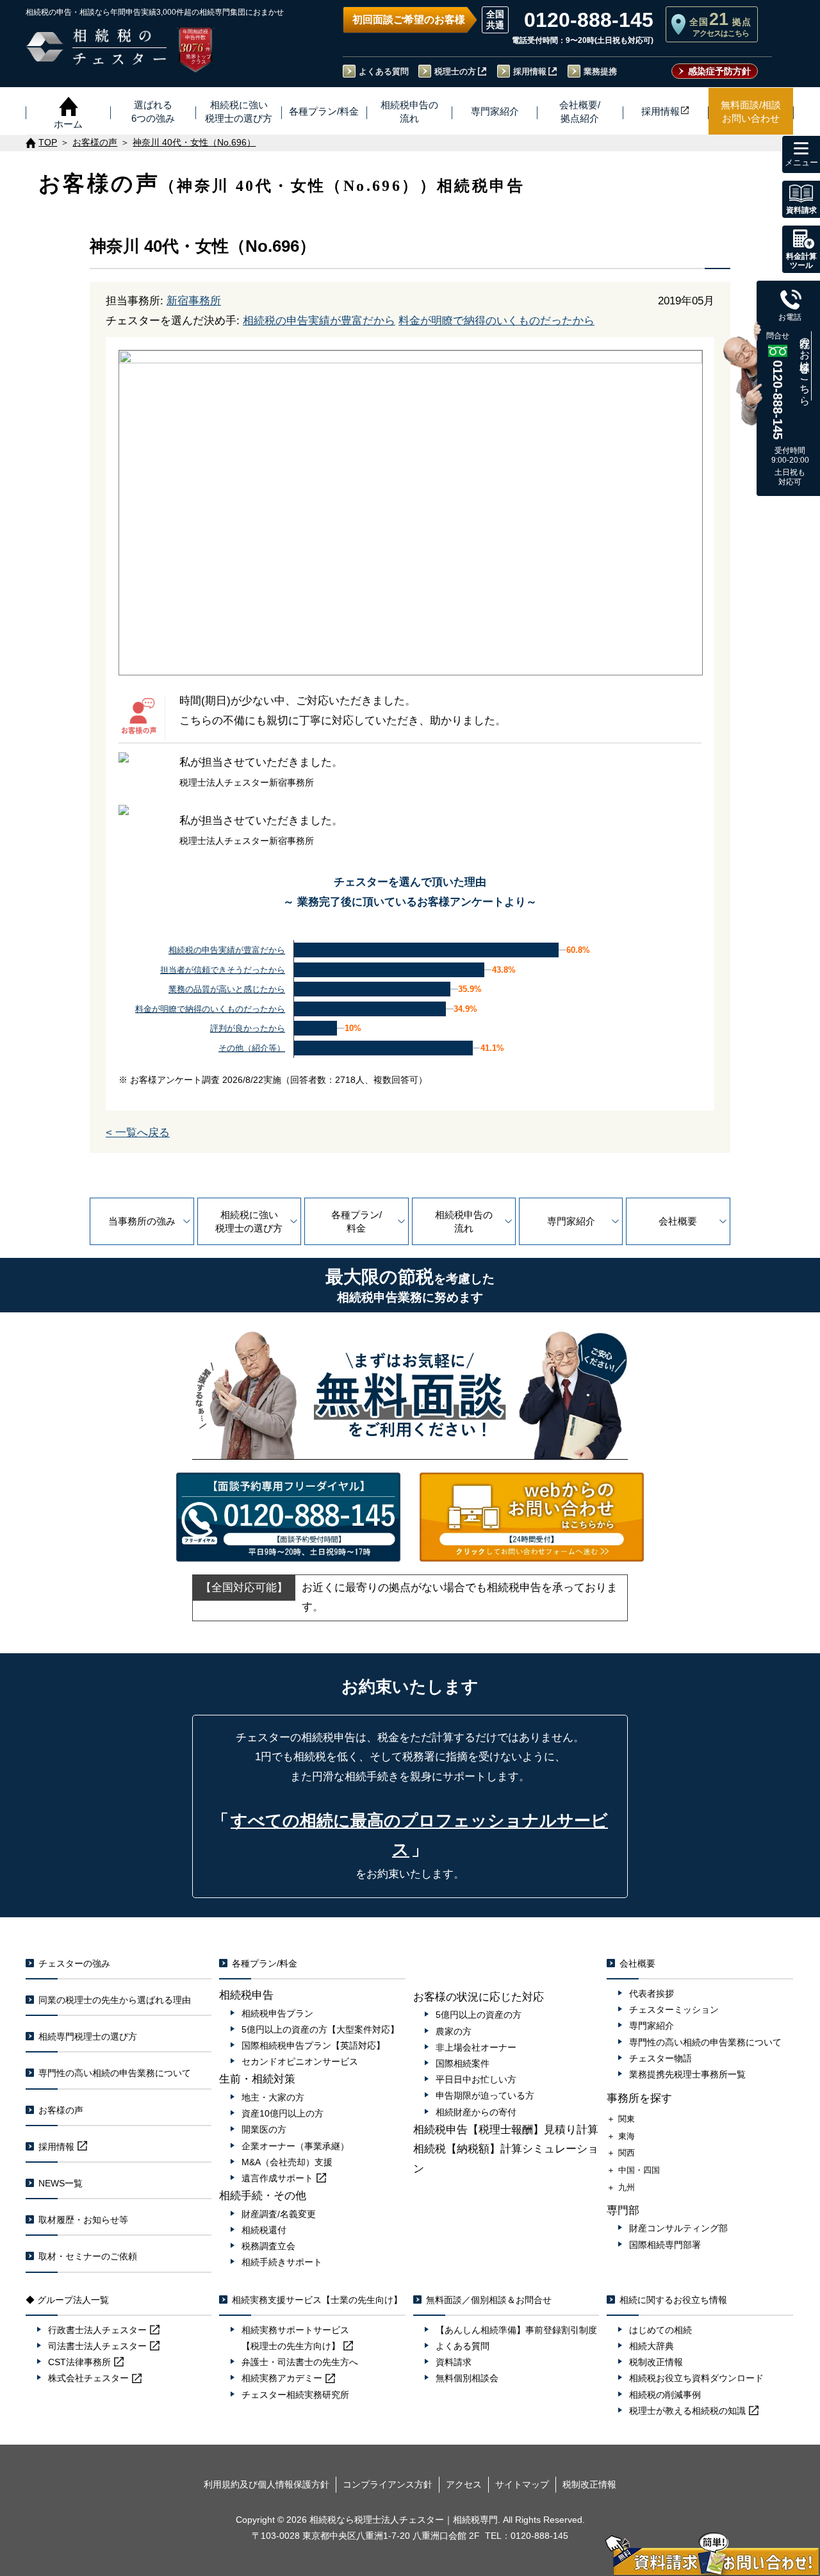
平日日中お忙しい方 (476, 2079)
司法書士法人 (97, 2346)
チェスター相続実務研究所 (295, 2395)
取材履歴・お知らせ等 (83, 2220)
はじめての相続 (660, 2330)
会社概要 (678, 1221)
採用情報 (530, 71)
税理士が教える (687, 2411)
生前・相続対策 (257, 2079)
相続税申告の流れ (464, 1221)
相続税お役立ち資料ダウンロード (696, 2378)
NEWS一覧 (61, 2183)
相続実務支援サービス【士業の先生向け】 (317, 2300)
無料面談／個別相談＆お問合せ (489, 2300)
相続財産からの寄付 (476, 2112)
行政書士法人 (97, 2330)
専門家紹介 (571, 1221)
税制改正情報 (656, 2362)
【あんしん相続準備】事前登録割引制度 (516, 2330)
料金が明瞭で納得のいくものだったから (496, 321)
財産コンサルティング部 (678, 2228)
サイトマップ (522, 2484)
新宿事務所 (194, 301)
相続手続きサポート (282, 2262)
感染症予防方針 (719, 71)
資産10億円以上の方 (283, 2113)
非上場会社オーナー (476, 2047)
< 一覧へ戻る (138, 1133)
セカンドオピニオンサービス (300, 2061)
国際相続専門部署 (665, 2245)
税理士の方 (455, 71)
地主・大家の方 (273, 2097)
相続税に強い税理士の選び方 (249, 1221)
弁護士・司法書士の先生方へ (300, 2362)
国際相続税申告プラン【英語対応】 (313, 2045)
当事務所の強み (142, 1221)
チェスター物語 (660, 2058)
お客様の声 (61, 2110)
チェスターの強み (74, 1963)
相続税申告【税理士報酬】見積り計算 (506, 2130)
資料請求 (454, 2362)
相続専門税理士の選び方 (88, 2036)
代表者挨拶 (652, 1994)
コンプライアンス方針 (388, 2484)
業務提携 (600, 71)
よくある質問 (384, 71)
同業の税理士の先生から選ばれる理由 (115, 2000)
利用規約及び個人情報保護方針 (266, 2484)
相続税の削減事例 (665, 2395)
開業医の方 (264, 2129)
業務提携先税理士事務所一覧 (687, 2074)
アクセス (464, 2484)
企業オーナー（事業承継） (295, 2146)
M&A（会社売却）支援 (287, 2162)
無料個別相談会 (467, 2378)
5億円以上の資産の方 (479, 2015)
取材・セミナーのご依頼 (88, 2256)
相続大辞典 (652, 2346)
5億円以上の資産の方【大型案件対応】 (320, 2029)
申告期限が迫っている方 (485, 2095)
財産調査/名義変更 (279, 2214)
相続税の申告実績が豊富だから (319, 321)
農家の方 (454, 2031)
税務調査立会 (268, 2246)
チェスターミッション (674, 2010)
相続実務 (282, 2378)
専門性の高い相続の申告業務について (115, 2073)
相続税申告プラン (277, 2013)
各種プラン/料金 (357, 1221)
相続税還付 (264, 2230)
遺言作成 (277, 2178)
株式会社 (88, 2378)
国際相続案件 (463, 2063)
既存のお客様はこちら (805, 366)
